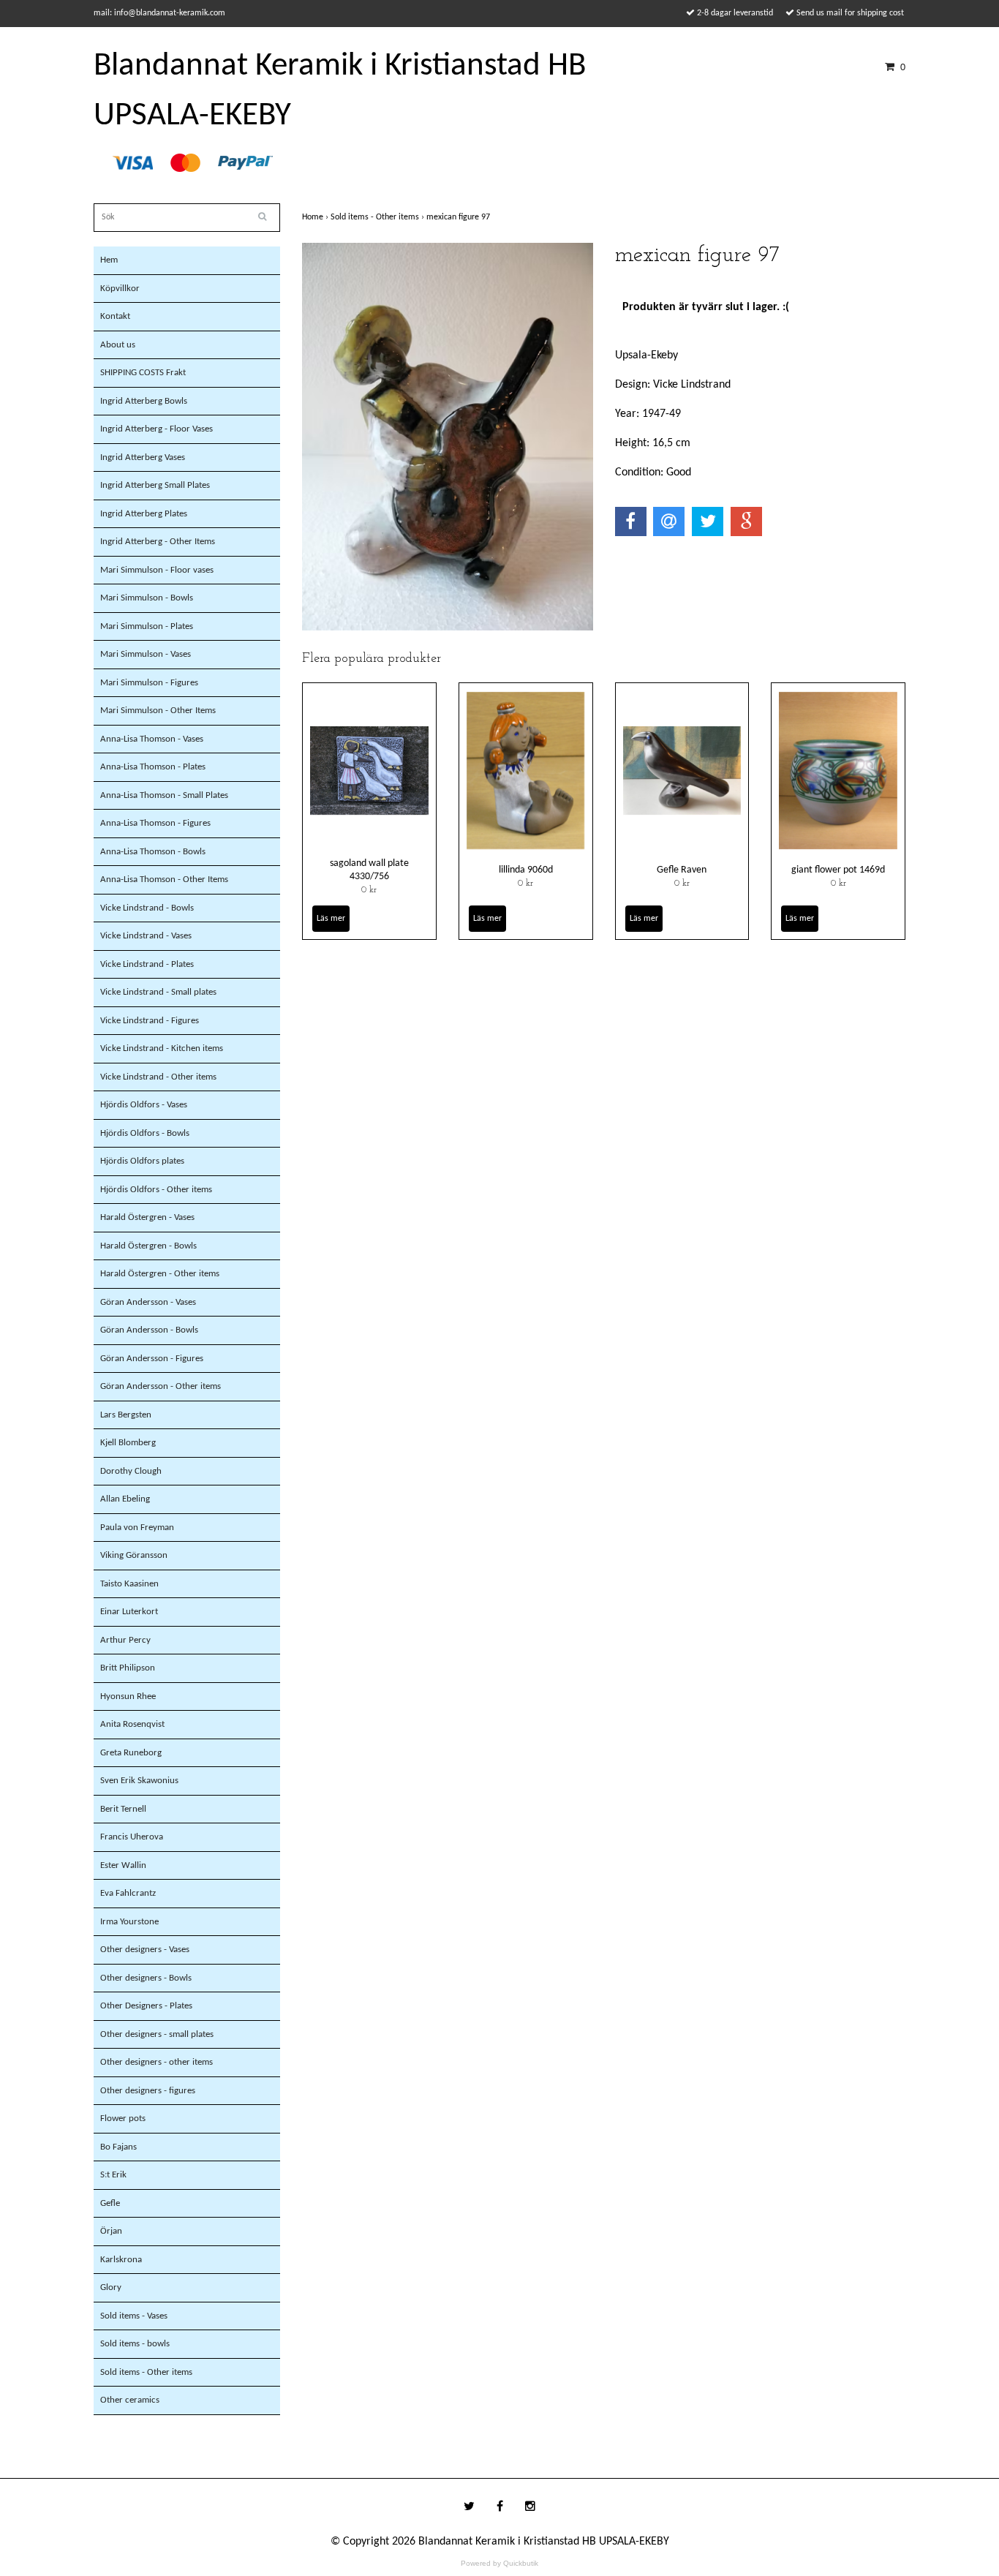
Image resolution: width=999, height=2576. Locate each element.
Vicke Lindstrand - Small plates (158, 992)
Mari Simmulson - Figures (149, 683)
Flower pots (123, 2119)
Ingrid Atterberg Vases (143, 457)
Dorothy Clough (131, 1471)
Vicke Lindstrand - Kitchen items (162, 1048)
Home (316, 217)
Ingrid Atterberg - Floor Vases (157, 429)
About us (118, 345)
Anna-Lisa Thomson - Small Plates (164, 795)
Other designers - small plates (157, 2034)
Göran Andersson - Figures (152, 1359)
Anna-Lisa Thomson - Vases (152, 739)
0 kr (369, 890)
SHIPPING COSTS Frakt (143, 373)
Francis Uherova (132, 1837)
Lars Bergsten (126, 1415)
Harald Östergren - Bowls (148, 1246)
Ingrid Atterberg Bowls (144, 401)
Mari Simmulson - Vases (146, 654)
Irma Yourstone (129, 1922)
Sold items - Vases (134, 2316)
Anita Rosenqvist (132, 1724)
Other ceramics (130, 2400)
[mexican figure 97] (448, 437)
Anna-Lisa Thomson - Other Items (164, 880)
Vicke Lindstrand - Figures (150, 1021)
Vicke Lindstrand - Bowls (147, 908)
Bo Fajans (118, 2147)
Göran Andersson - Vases (148, 1302)
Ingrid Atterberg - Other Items (158, 542)
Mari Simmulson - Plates (147, 626)
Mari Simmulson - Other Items (158, 711)
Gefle (110, 2203)
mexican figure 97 (459, 217)
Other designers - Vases (145, 1950)
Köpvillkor (120, 289)
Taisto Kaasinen (129, 1584)
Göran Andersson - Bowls (149, 1330)
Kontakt (115, 316)
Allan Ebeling (125, 1499)
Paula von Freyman (137, 1528)
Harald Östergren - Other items (160, 1274)
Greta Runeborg (131, 1753)
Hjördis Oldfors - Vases (144, 1105)
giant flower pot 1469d (838, 870)
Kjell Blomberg (128, 1443)
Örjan (111, 2231)
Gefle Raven (682, 870)
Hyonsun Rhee (128, 1696)
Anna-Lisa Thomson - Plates (153, 767)
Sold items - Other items (146, 2372)
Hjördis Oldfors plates (142, 1161)
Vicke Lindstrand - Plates (147, 964)
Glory (111, 2287)
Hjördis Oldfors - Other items (156, 1190)
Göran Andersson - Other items (161, 1386)
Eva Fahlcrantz (128, 1893)
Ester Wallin (123, 1865)
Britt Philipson (128, 1668)
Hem (109, 260)
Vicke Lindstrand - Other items (158, 1077)
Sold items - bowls (135, 2344)
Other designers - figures (148, 2091)
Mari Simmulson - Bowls (147, 598)
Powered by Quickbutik (499, 2563)
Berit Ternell (123, 1809)
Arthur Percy (125, 1640)
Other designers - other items (157, 2062)
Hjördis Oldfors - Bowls (145, 1133)
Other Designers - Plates (146, 2006)
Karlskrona (121, 2260)
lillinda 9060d (526, 870)
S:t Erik (113, 2175)
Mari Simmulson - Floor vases (157, 570)
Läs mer (331, 919)
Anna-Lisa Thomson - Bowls (153, 852)
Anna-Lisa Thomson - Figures (155, 823)
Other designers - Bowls (146, 1978)
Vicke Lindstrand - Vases (146, 936)
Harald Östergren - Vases (147, 1217)
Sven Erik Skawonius (139, 1781)
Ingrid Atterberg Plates (144, 514)
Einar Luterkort (129, 1612)
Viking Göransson (134, 1555)
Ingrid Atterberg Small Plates (155, 485)
